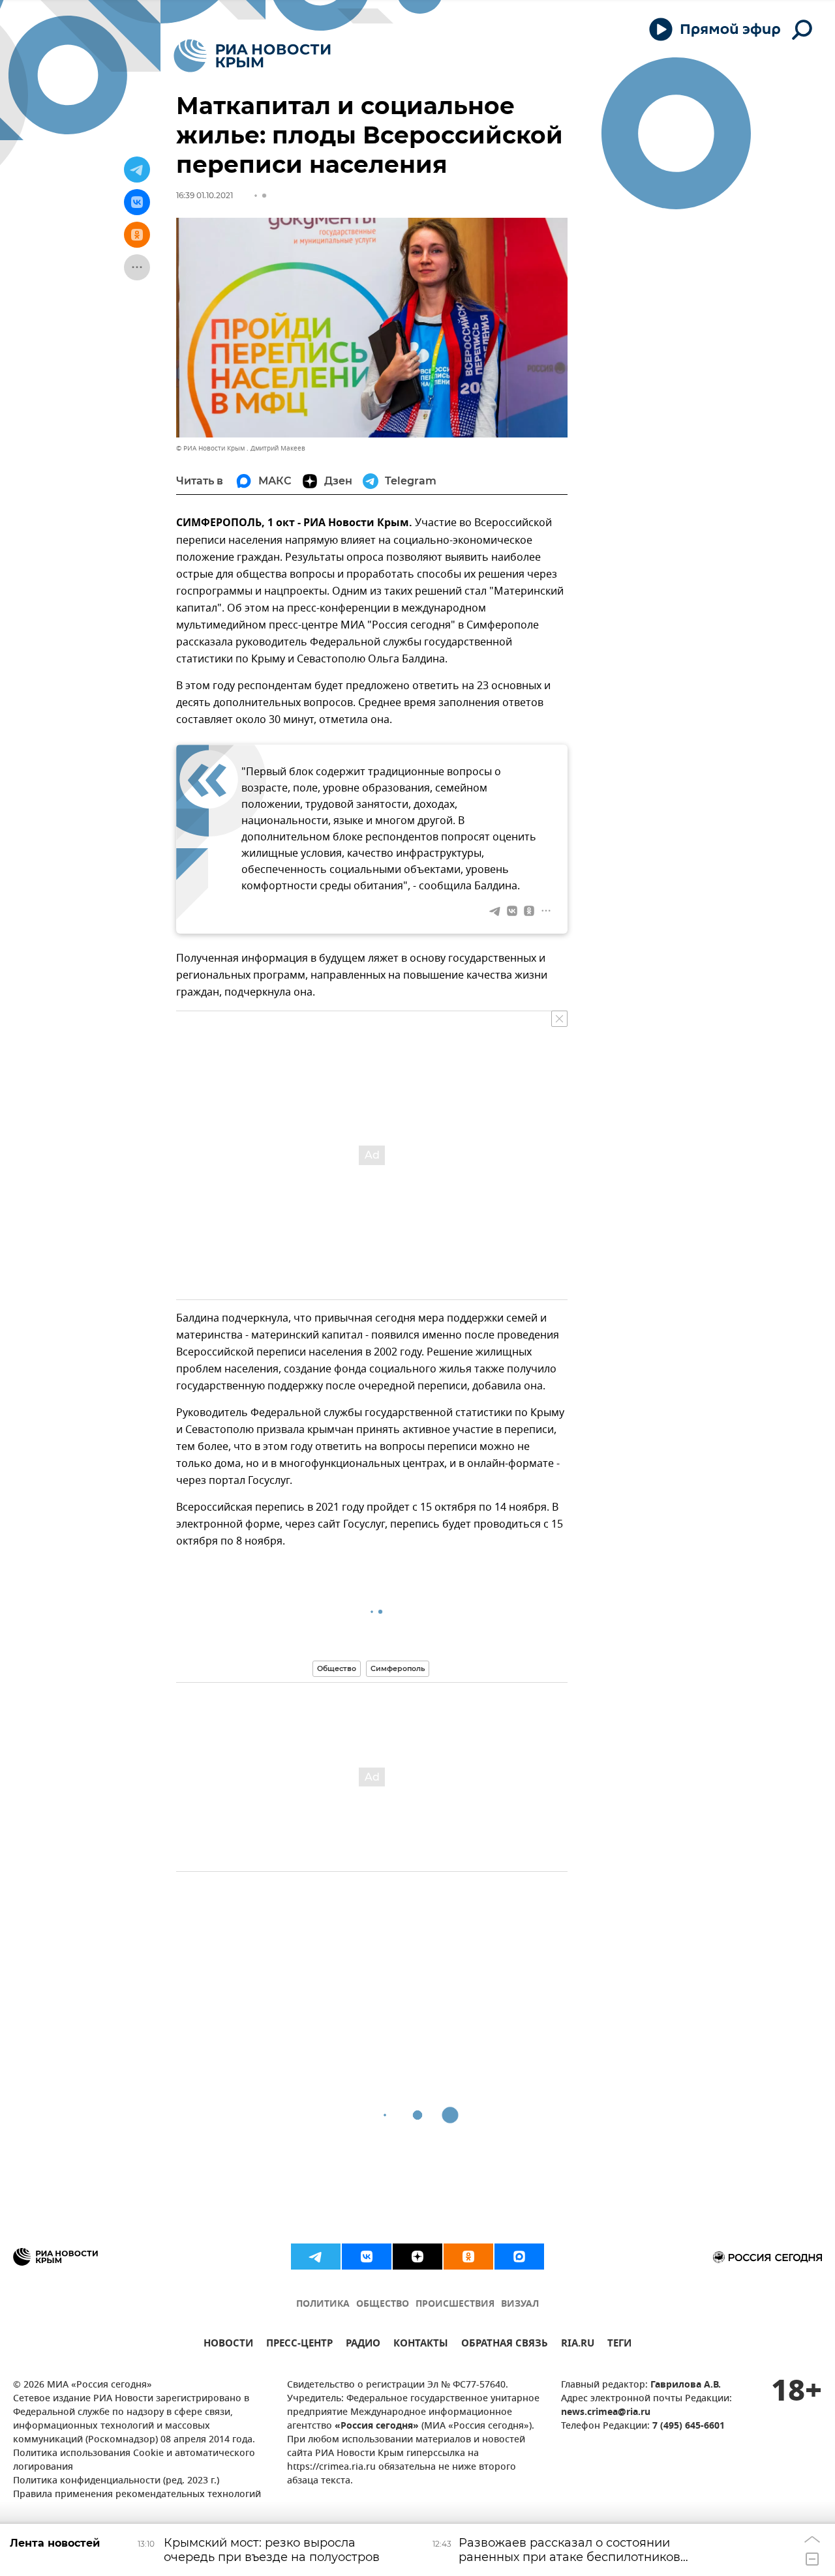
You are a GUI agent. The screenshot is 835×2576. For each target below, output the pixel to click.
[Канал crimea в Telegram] (316, 2257)
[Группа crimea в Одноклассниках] (468, 2257)
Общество (337, 1668)
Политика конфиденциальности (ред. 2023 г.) (116, 2481)
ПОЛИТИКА (323, 2304)
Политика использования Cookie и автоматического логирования (134, 2461)
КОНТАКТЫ (421, 2345)
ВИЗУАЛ (520, 2304)
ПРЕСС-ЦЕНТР (299, 2345)
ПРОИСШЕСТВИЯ (455, 2304)
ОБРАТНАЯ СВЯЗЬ (505, 2345)
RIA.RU (578, 2345)
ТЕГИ (619, 2345)
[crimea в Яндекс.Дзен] (417, 2257)
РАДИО (363, 2345)
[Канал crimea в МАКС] (519, 2257)
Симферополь (398, 1668)
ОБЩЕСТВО (383, 2304)
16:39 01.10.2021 (205, 195)
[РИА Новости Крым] (252, 56)
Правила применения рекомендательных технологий (137, 2495)
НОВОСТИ (228, 2345)
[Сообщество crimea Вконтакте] (367, 2257)
